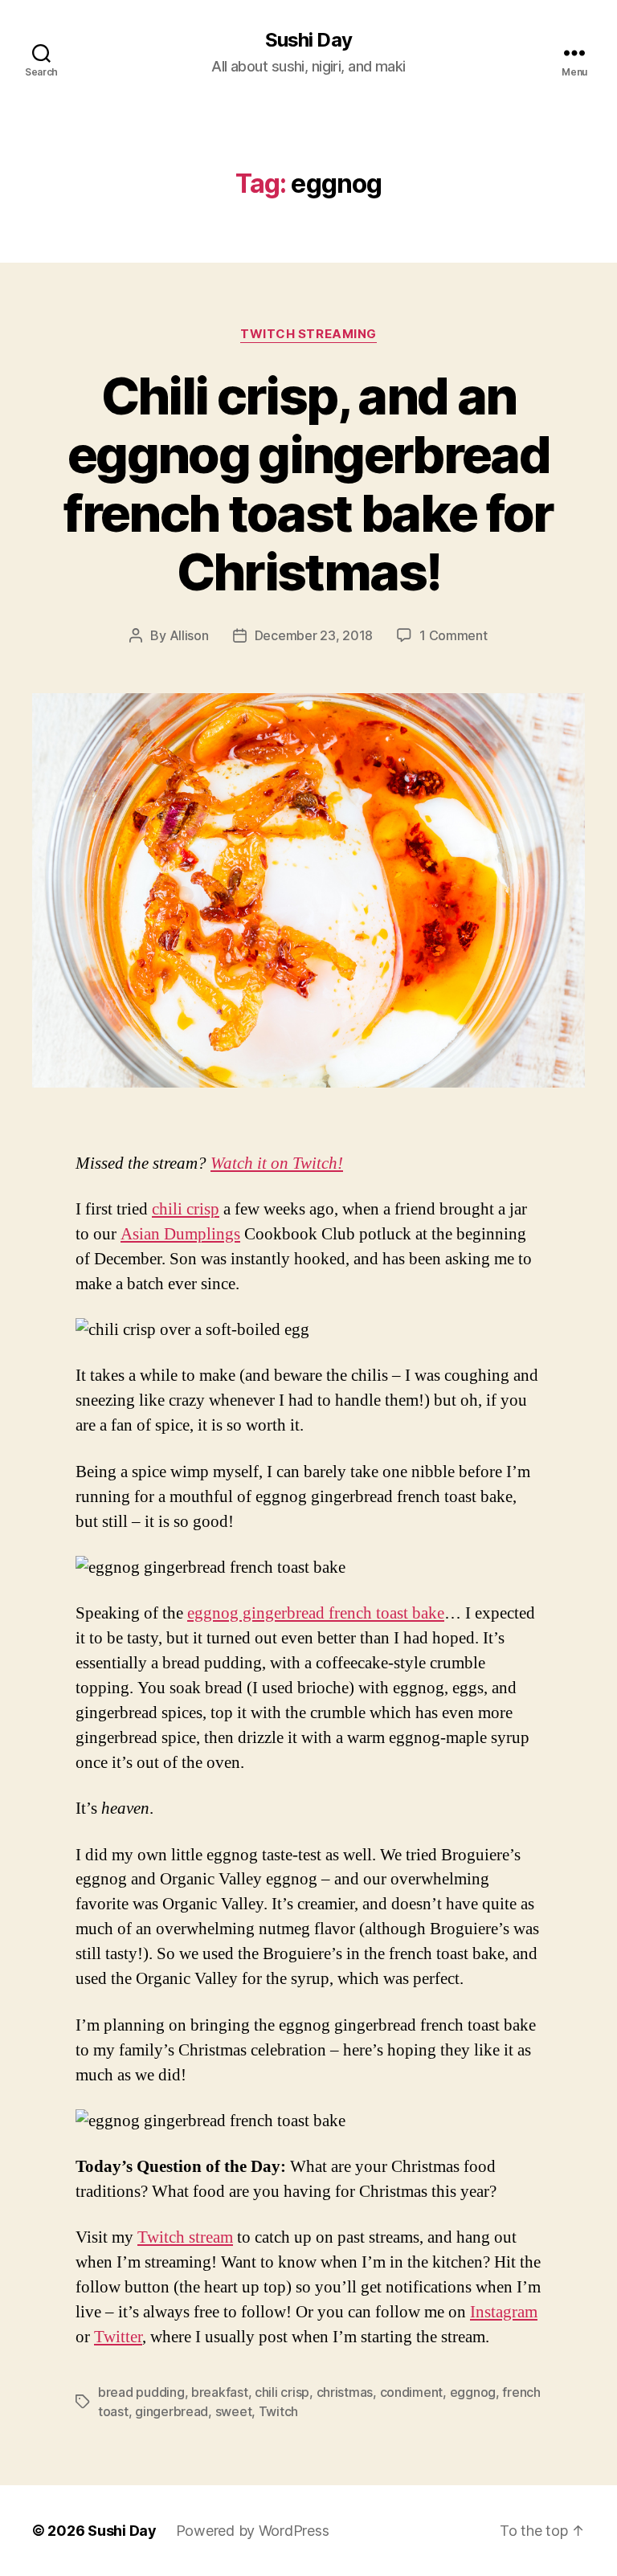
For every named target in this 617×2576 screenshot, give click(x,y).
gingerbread (172, 2411)
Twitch (278, 2411)
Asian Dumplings (180, 1234)
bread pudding (141, 2392)
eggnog (473, 2392)
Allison (189, 635)
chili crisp (186, 1209)
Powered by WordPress (253, 2531)
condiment (412, 2392)
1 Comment (454, 635)
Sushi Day (308, 40)
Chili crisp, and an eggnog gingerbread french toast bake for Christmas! (308, 484)
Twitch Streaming (308, 334)
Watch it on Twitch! (277, 1163)
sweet (234, 2411)
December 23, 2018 (314, 635)
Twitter (118, 2337)
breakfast (220, 2392)
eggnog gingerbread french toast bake (316, 1613)
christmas (345, 2392)
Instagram (504, 2312)
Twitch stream (185, 2237)
